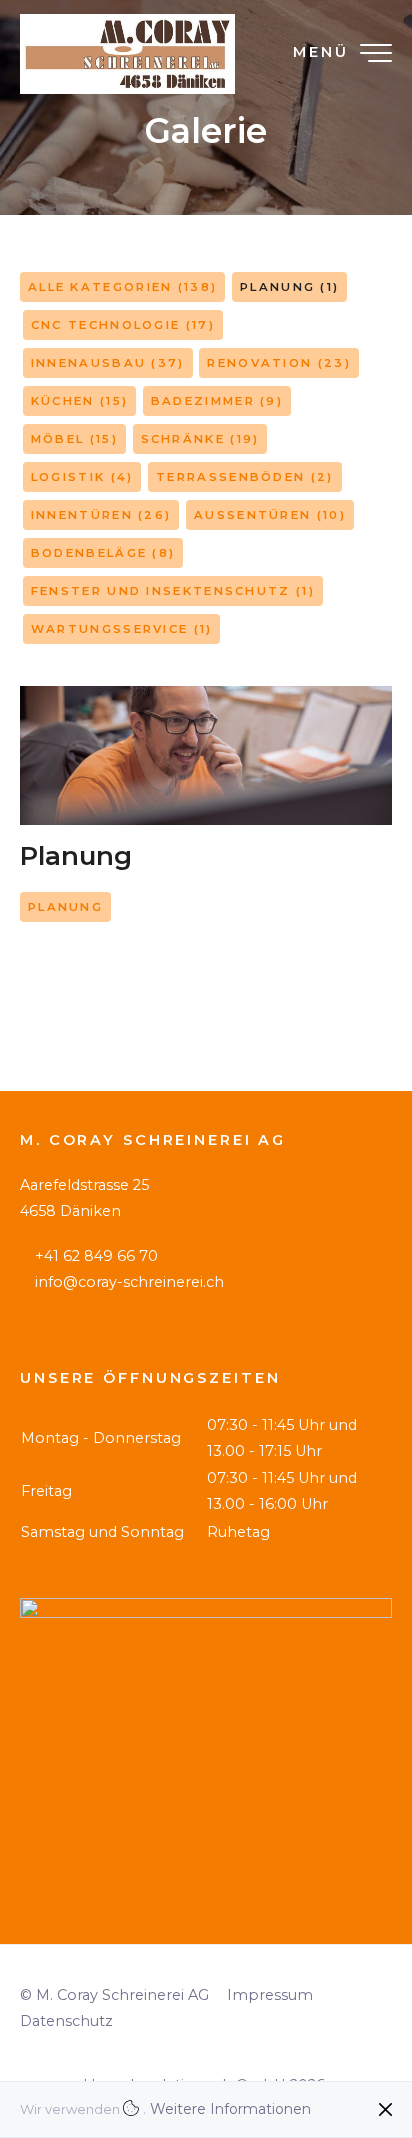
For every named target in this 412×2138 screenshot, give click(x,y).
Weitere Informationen (230, 2109)
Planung (76, 856)
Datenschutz (66, 2021)
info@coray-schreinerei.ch (129, 1282)
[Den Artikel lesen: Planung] (206, 755)
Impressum (270, 1995)
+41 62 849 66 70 (96, 1256)
